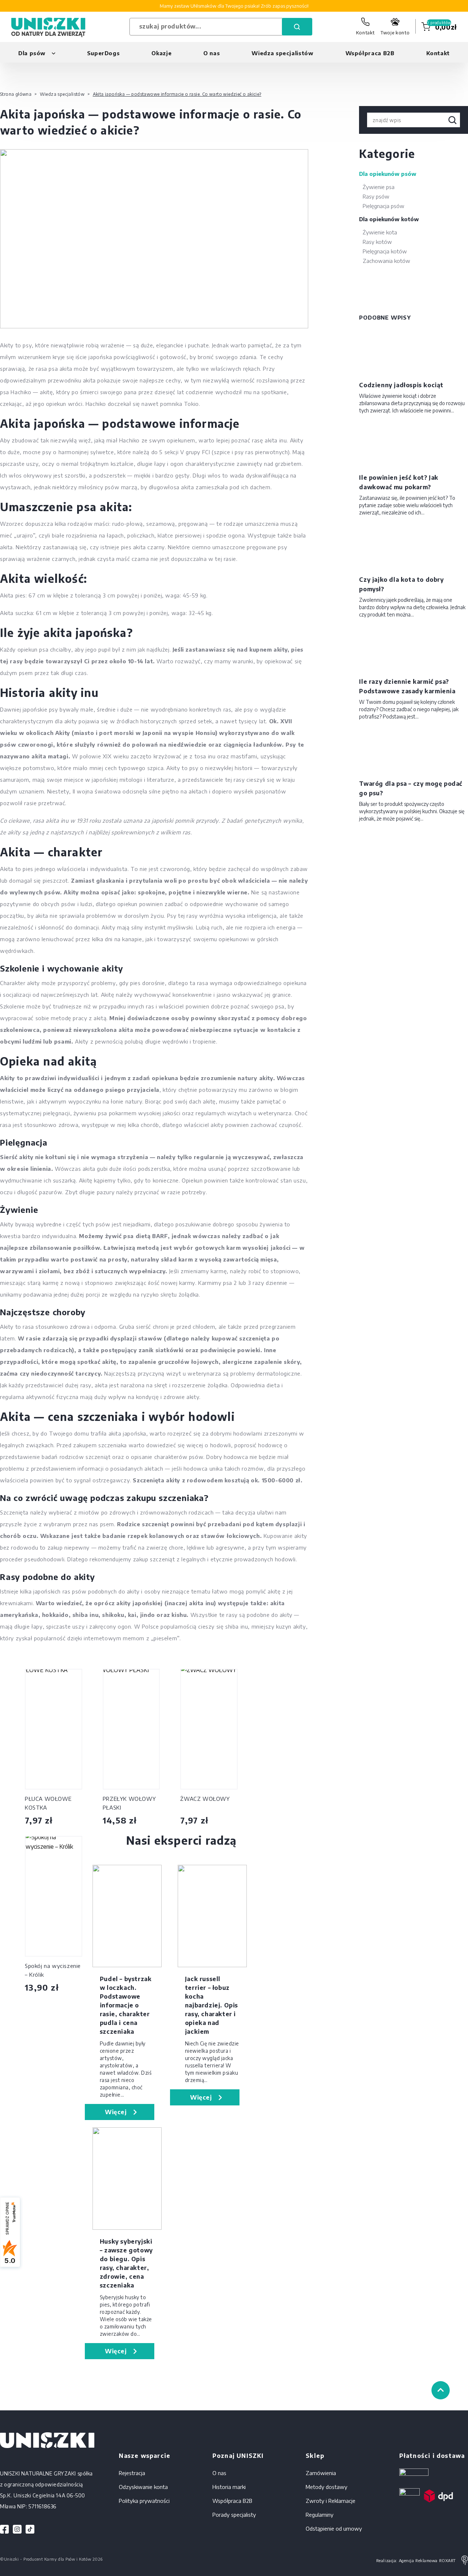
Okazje (161, 53)
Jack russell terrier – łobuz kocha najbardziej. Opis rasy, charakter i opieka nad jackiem (212, 2005)
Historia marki (229, 2487)
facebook (5, 2529)
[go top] (441, 2390)
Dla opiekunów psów (388, 174)
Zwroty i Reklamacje (331, 2501)
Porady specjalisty (234, 2515)
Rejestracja (132, 2473)
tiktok (30, 2529)
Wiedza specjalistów (282, 53)
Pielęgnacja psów (384, 206)
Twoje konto (395, 33)
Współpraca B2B (370, 53)
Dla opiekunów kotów (389, 219)
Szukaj (297, 27)
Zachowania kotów (386, 261)
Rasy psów (376, 196)
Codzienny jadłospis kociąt (401, 385)
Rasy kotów (377, 242)
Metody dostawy (327, 2487)
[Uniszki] (48, 27)
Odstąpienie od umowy (334, 2528)
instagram (17, 2529)
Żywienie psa (379, 187)
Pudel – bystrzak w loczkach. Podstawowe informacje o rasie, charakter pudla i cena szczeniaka (126, 2005)
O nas (212, 53)
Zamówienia (321, 2473)
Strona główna (16, 94)
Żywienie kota (380, 232)
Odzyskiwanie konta (143, 2487)
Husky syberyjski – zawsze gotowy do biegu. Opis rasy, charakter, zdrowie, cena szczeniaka (126, 2263)
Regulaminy (320, 2515)
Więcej (116, 2112)
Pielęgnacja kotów (385, 251)
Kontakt (365, 33)
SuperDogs (103, 53)
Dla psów (32, 53)
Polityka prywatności (144, 2501)
